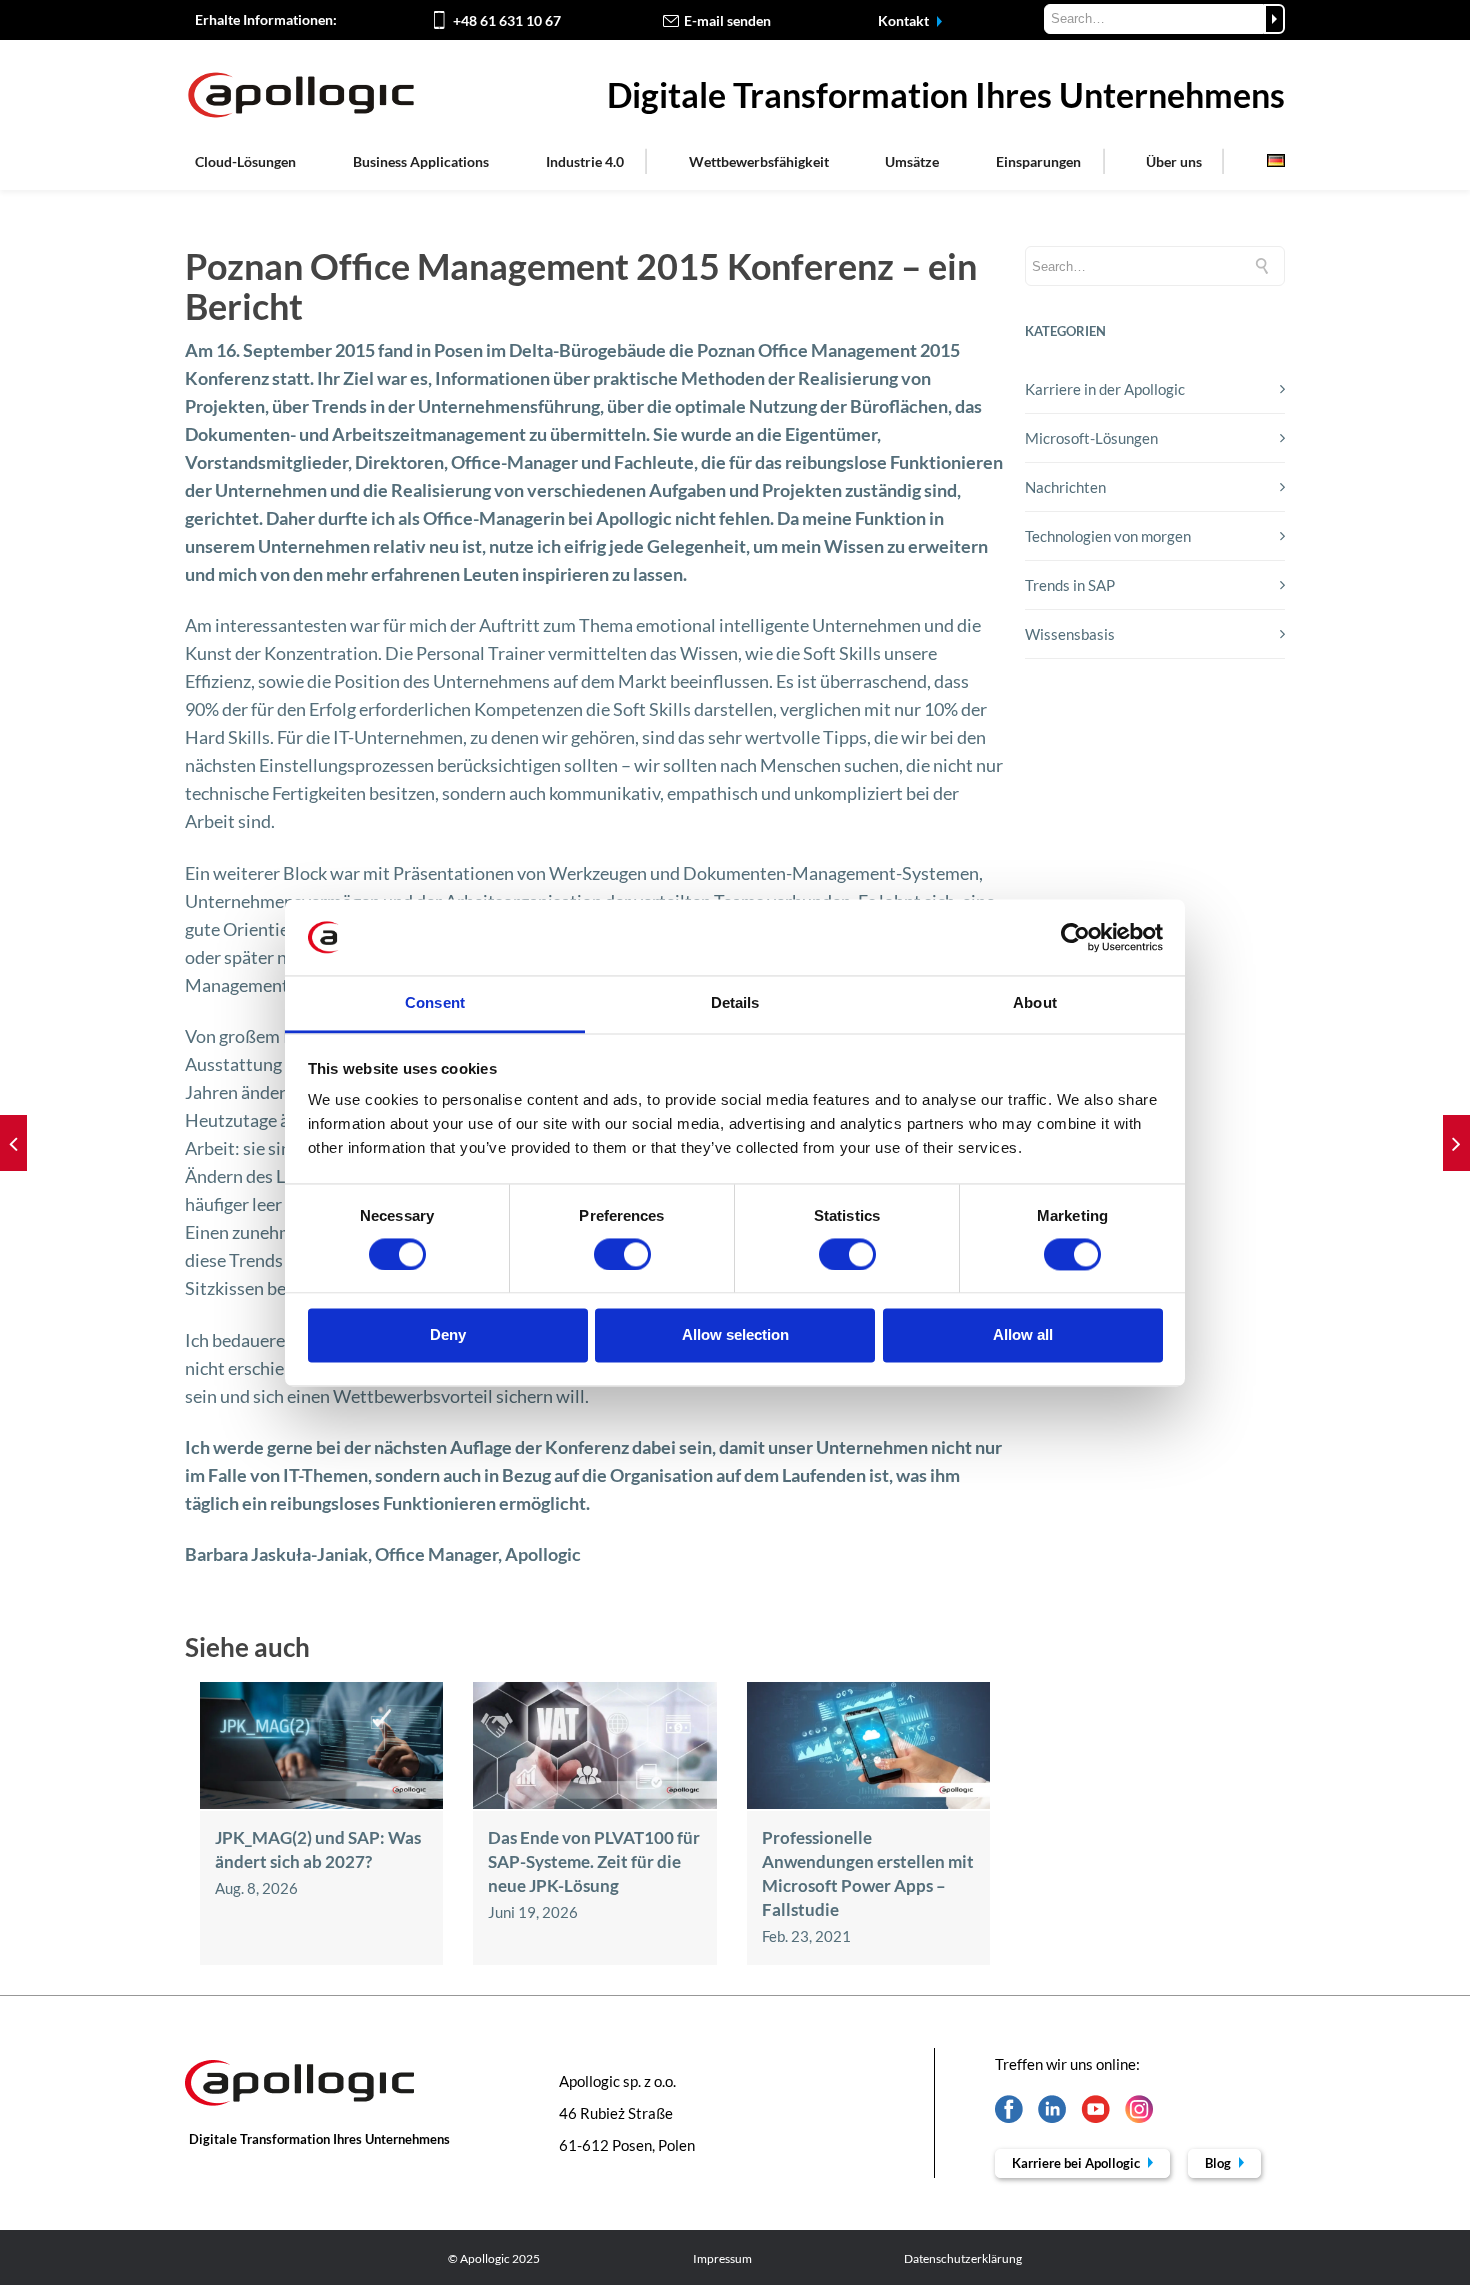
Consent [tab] (435, 1003)
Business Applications (421, 161)
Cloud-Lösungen (245, 161)
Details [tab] (735, 1003)
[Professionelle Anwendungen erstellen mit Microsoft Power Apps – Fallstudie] (868, 1803)
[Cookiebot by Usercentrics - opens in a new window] (1075, 937)
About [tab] (1035, 1003)
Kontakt (905, 20)
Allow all (1023, 1335)
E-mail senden (727, 20)
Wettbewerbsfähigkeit (759, 161)
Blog (1219, 2163)
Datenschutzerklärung (963, 2258)
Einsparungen (1038, 161)
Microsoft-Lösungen (1091, 438)
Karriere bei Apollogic (1077, 2163)
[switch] (622, 1254)
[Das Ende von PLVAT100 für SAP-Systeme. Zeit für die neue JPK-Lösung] (594, 1803)
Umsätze (912, 161)
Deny (448, 1335)
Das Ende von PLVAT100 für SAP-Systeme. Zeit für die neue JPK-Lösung (594, 1861)
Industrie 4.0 (585, 161)
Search (1274, 19)
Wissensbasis (1070, 634)
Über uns (1174, 161)
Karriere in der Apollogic (1105, 389)
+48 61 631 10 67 (507, 20)
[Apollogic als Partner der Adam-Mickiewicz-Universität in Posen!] (13, 1143)
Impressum (722, 2258)
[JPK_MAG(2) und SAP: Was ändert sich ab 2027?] (321, 1803)
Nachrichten (1065, 487)
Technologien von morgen (1108, 536)
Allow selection (735, 1335)
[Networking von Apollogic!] (1456, 1143)
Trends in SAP (1070, 585)
